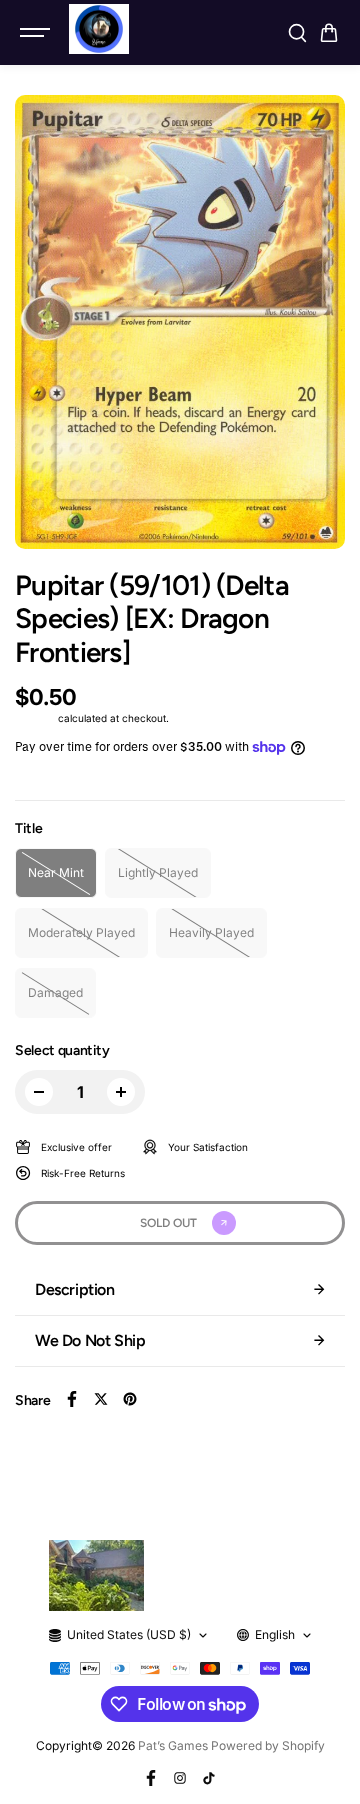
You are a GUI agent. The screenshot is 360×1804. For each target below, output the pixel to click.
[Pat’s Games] (99, 29)
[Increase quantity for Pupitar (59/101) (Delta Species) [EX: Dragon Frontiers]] (121, 1092)
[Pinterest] (130, 1399)
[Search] (297, 33)
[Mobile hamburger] (37, 33)
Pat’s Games (173, 1745)
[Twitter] (101, 1399)
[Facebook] (72, 1399)
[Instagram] (180, 1778)
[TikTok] (209, 1778)
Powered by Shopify (268, 1745)
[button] (329, 33)
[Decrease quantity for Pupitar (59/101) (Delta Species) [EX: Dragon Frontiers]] (39, 1092)
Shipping (35, 718)
